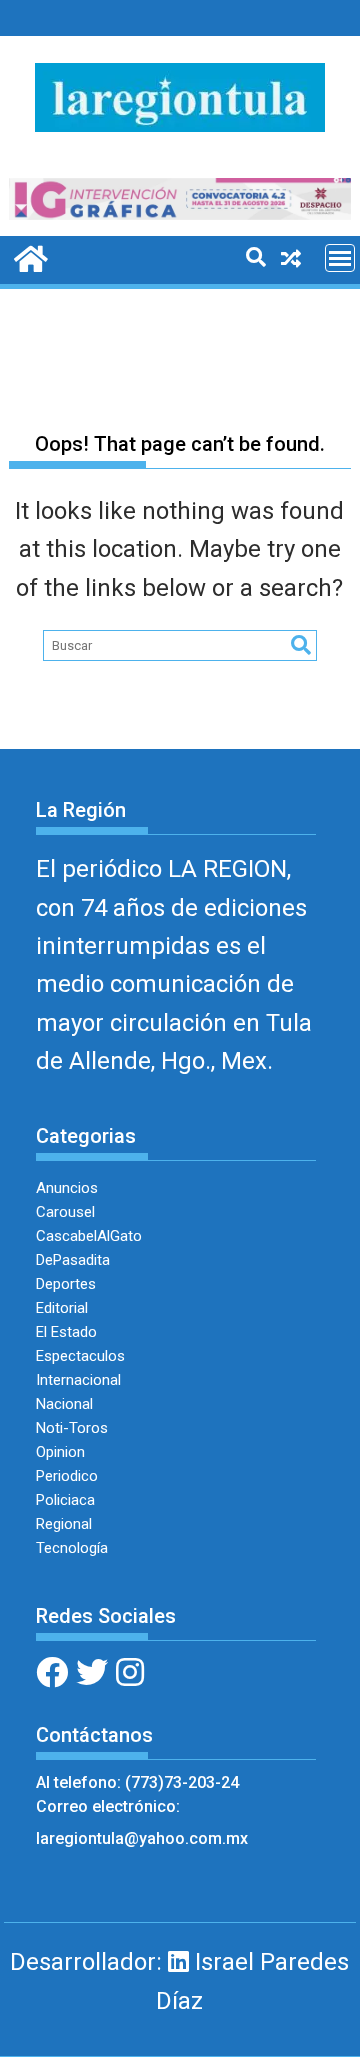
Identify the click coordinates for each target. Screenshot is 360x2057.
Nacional (64, 1404)
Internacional (78, 1380)
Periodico (67, 1476)
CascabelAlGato (89, 1236)
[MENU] (340, 258)
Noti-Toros (72, 1428)
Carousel (65, 1212)
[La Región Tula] (28, 257)
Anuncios (67, 1188)
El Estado (66, 1332)
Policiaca (65, 1500)
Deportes (66, 1284)
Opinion (60, 1452)
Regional (64, 1524)
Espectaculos (80, 1356)
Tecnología (72, 1548)
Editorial (62, 1308)
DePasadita (73, 1260)
